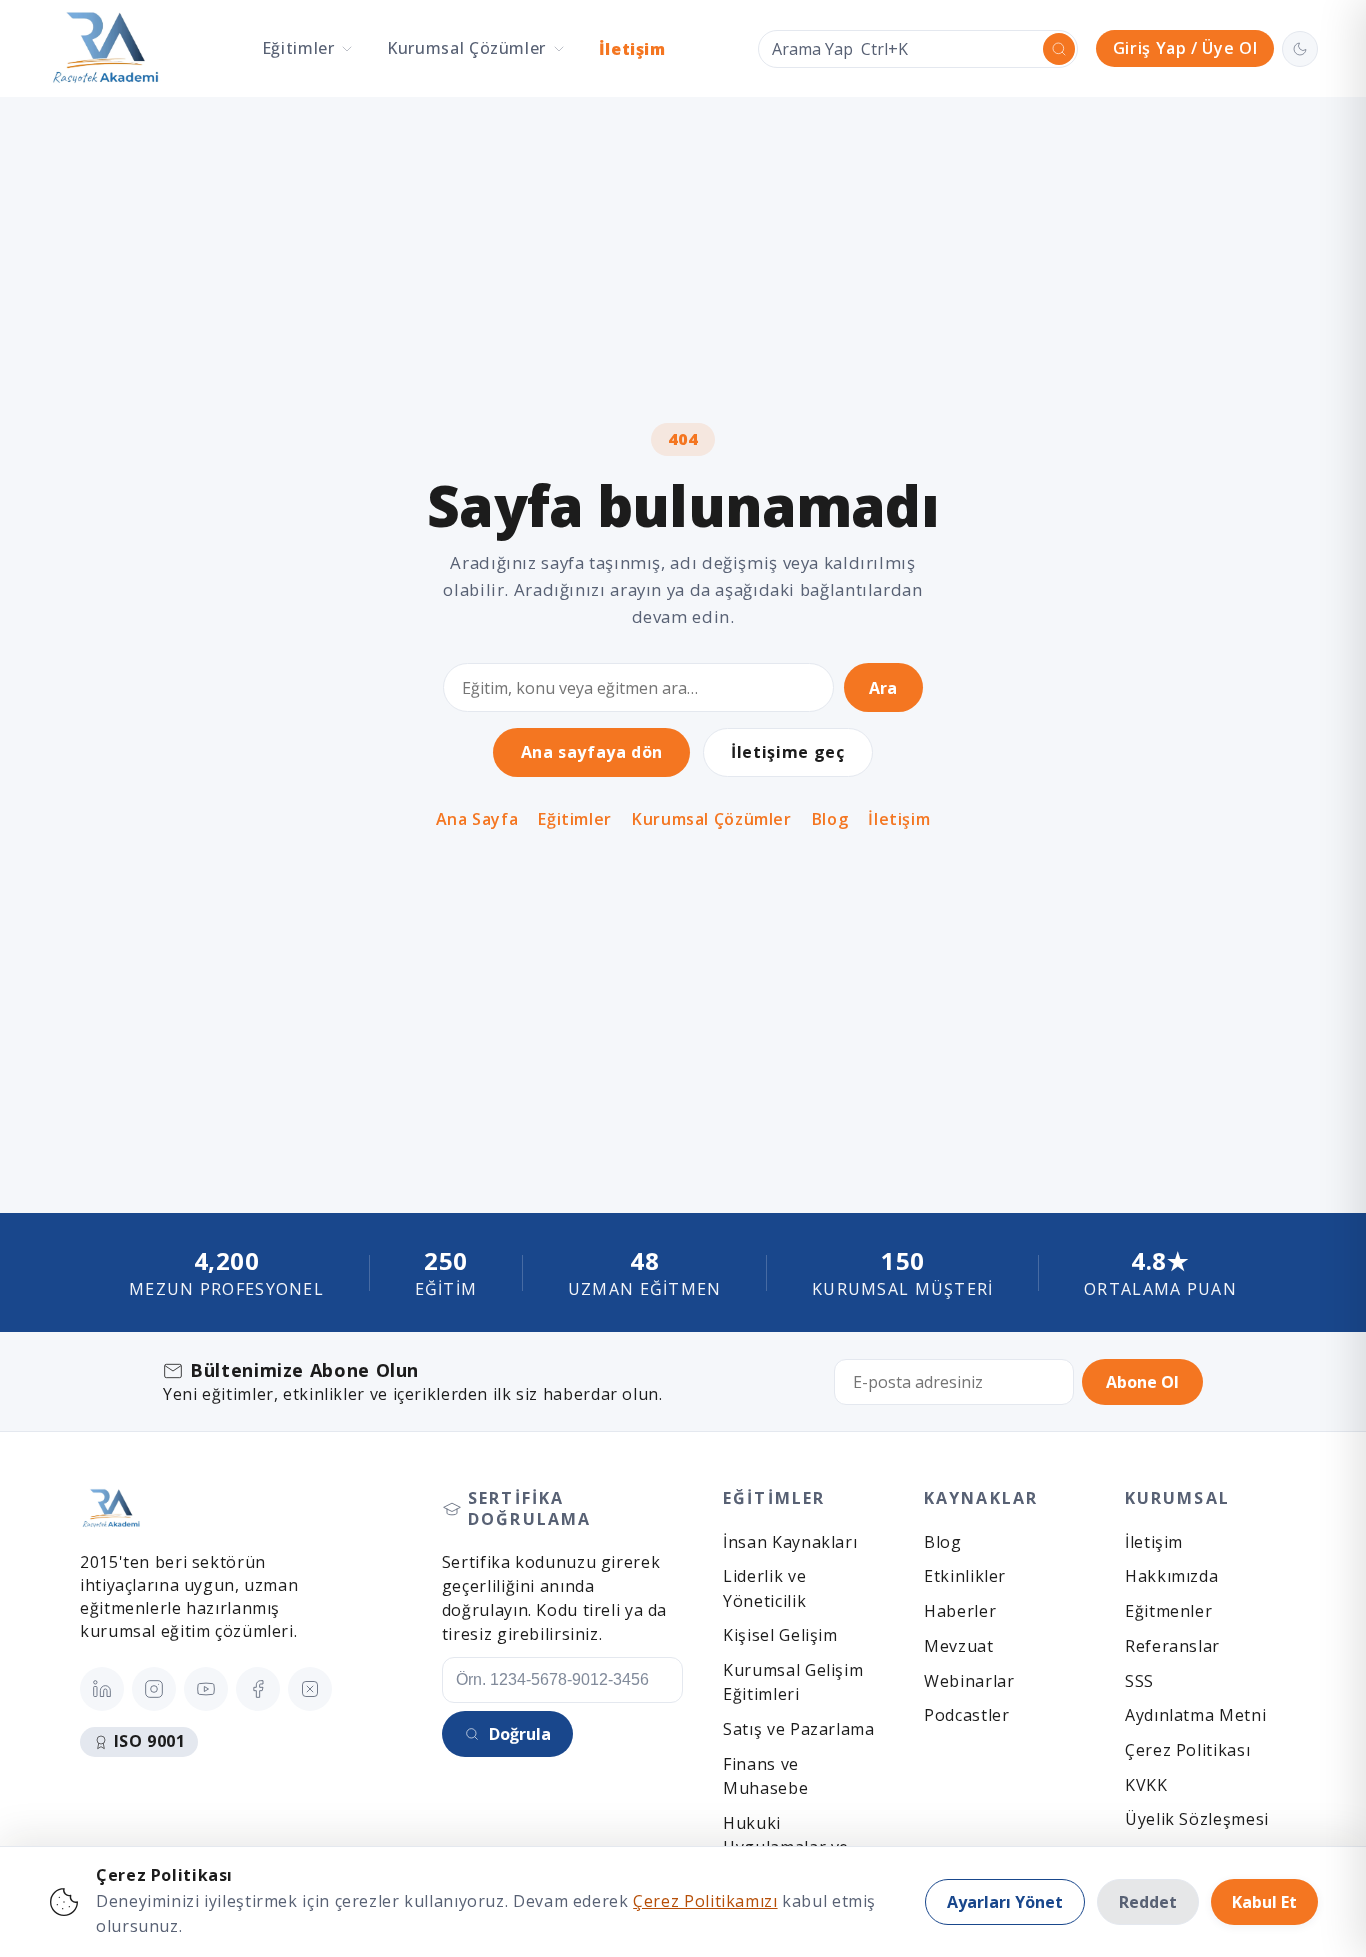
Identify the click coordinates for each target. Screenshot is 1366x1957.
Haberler (960, 1611)
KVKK (1146, 1785)
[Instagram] (154, 1689)
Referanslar (1172, 1646)
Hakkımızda (1171, 1576)
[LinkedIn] (102, 1689)
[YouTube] (206, 1689)
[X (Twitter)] (310, 1689)
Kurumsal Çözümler (712, 819)
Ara (883, 688)
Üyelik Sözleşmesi (1197, 1819)
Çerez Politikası (1187, 1750)
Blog (830, 819)
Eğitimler (575, 819)
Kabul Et (1264, 1902)
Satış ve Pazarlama (798, 1729)
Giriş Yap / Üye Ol (1185, 48)
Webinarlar (969, 1681)
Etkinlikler (965, 1576)
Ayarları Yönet (1005, 1902)
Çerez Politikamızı (705, 1901)
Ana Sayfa (477, 819)
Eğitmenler (1168, 1611)
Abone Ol (1142, 1382)
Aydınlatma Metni (1195, 1715)
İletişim (632, 49)
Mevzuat (958, 1646)
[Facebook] (258, 1689)
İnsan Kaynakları (790, 1542)
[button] (308, 48)
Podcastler (966, 1715)
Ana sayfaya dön (592, 752)
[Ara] (1059, 49)
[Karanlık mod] (1300, 49)
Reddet (1148, 1902)
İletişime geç (787, 752)
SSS (1139, 1681)
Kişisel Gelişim (780, 1635)
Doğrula (520, 1734)
